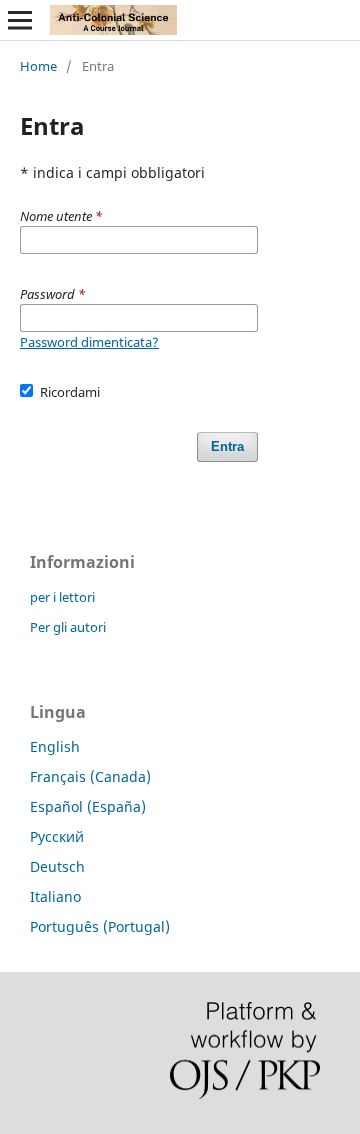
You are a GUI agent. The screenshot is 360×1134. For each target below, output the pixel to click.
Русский (57, 836)
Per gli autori (68, 627)
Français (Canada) (90, 776)
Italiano (55, 896)
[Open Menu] (20, 20)
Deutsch (57, 866)
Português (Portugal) (100, 926)
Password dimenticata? (89, 342)
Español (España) (88, 806)
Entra (227, 446)
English (55, 746)
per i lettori (62, 597)
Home (38, 66)
